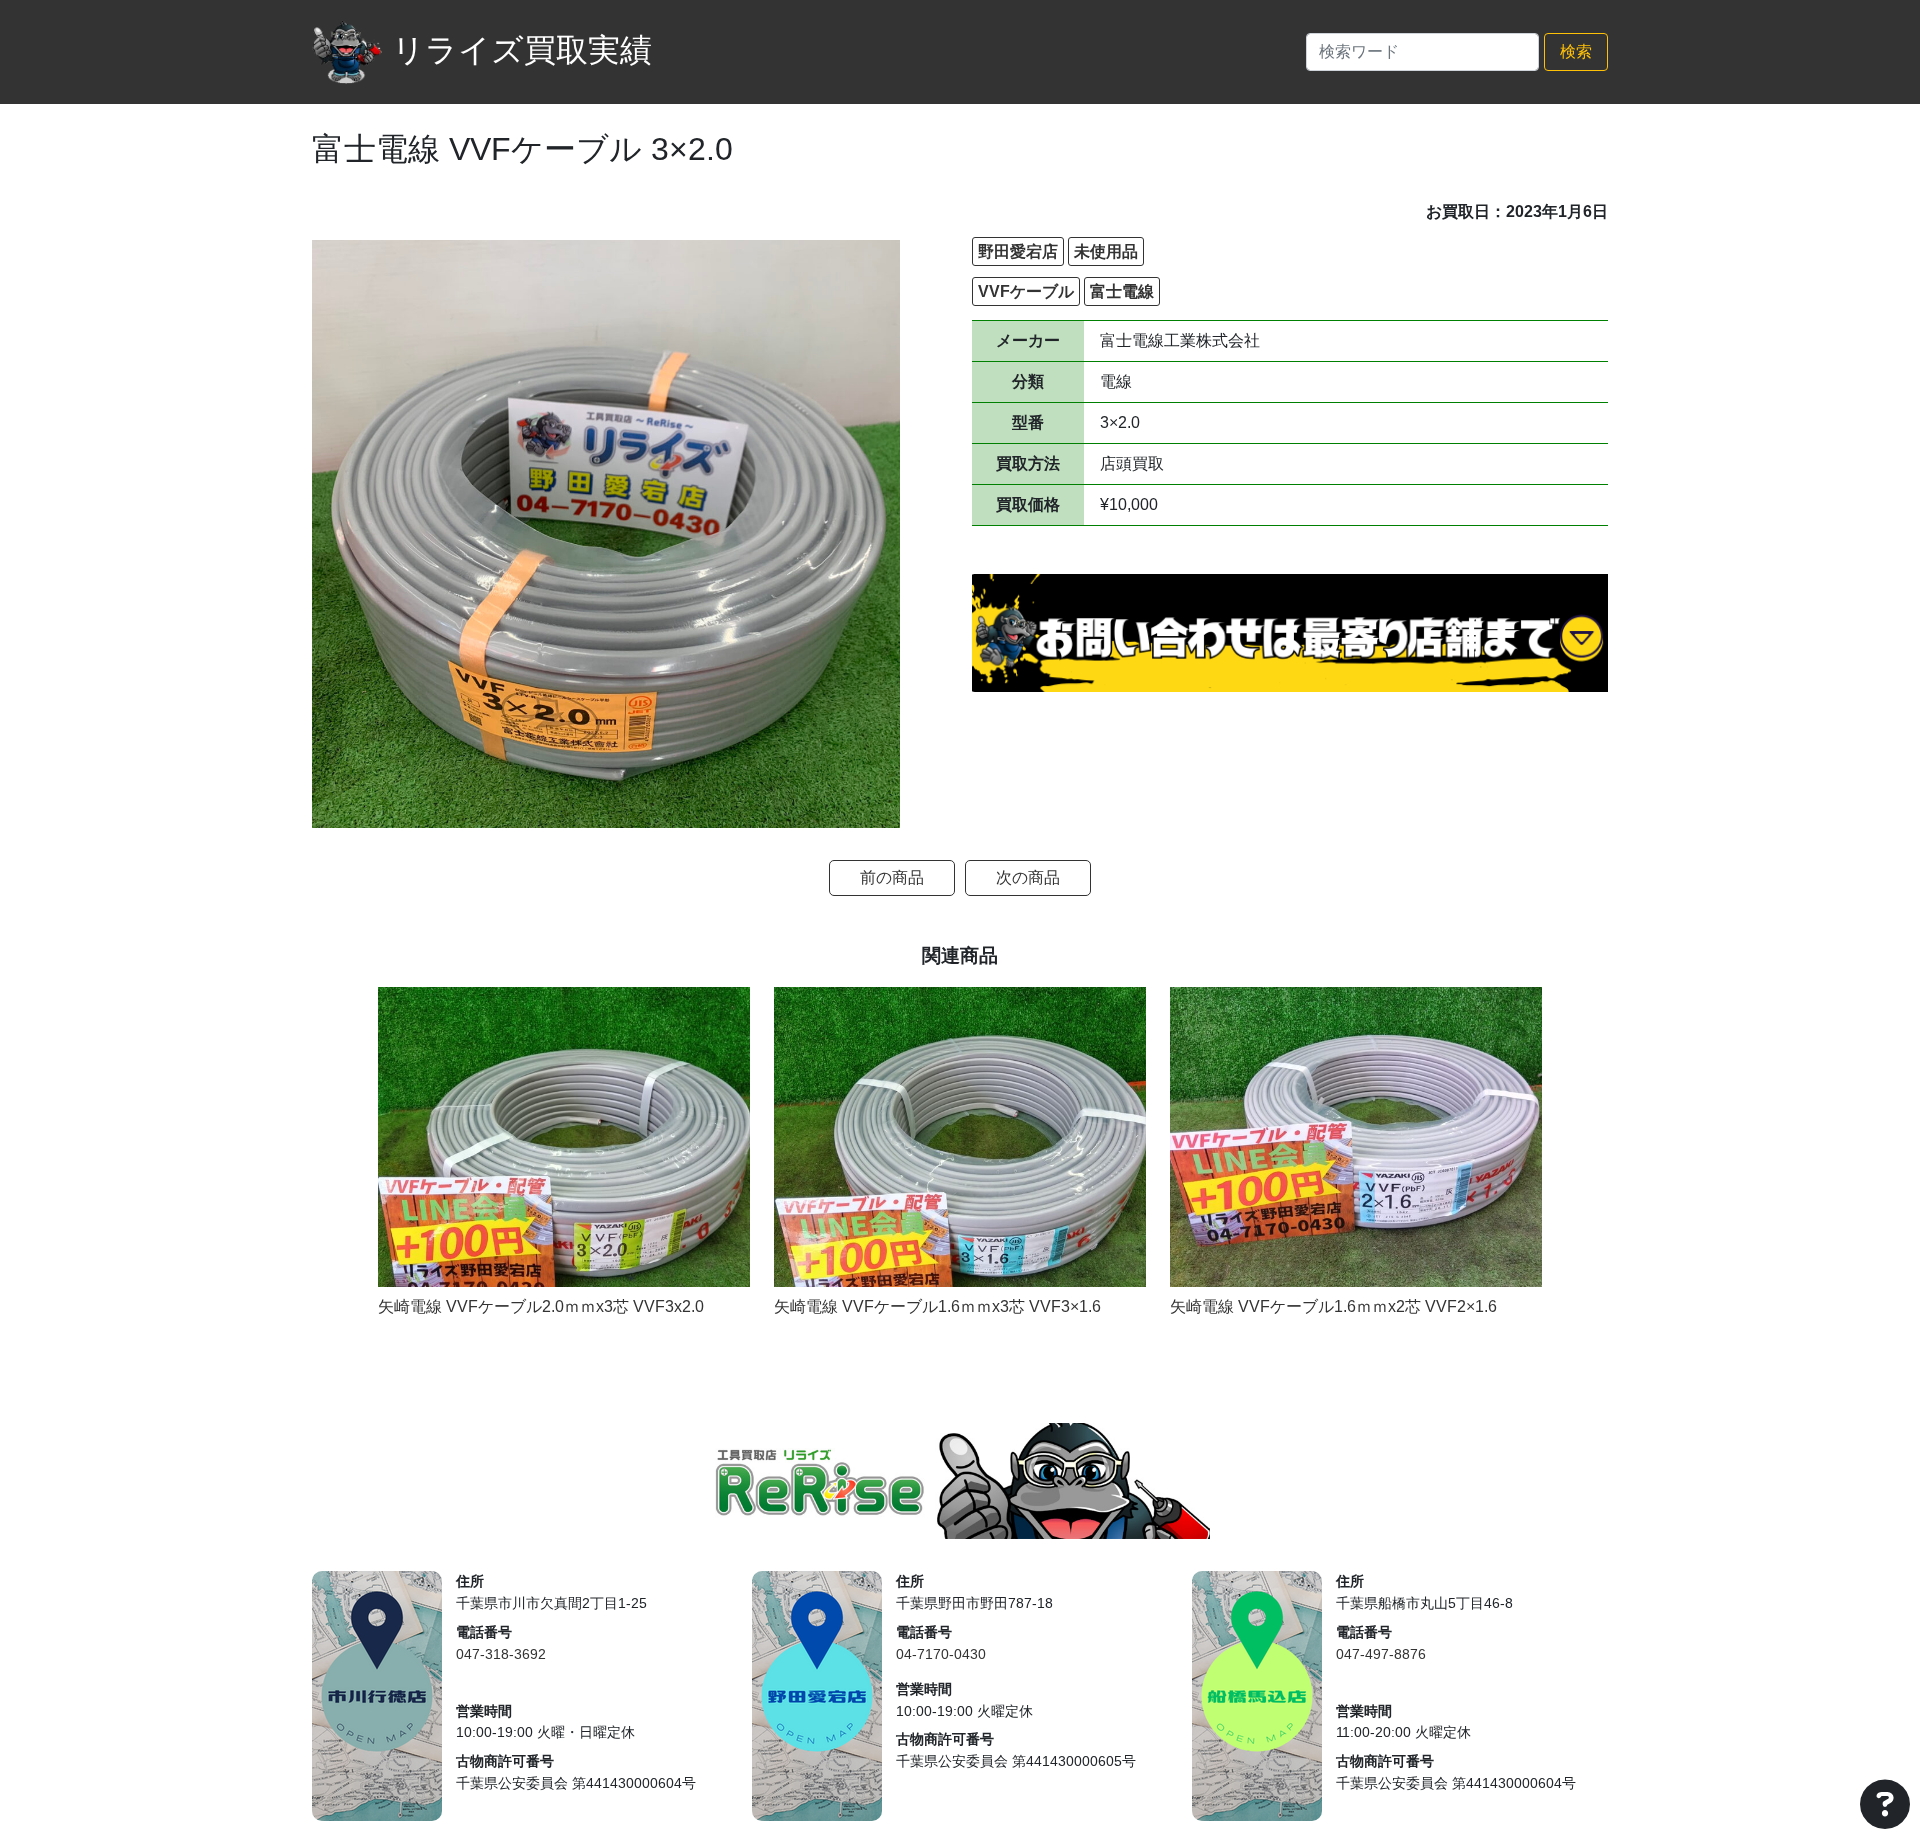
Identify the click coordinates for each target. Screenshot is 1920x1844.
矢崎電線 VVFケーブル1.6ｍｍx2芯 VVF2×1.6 (1333, 1306)
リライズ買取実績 (522, 50)
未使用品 (1106, 251)
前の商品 (892, 877)
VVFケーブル (1026, 291)
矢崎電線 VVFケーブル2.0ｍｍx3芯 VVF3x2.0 (541, 1306)
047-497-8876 (1381, 1654)
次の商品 (1028, 877)
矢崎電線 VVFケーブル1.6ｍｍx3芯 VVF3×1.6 (937, 1306)
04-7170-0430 (941, 1654)
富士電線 (1122, 291)
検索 (1576, 51)
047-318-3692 (501, 1654)
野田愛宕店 (1018, 251)
